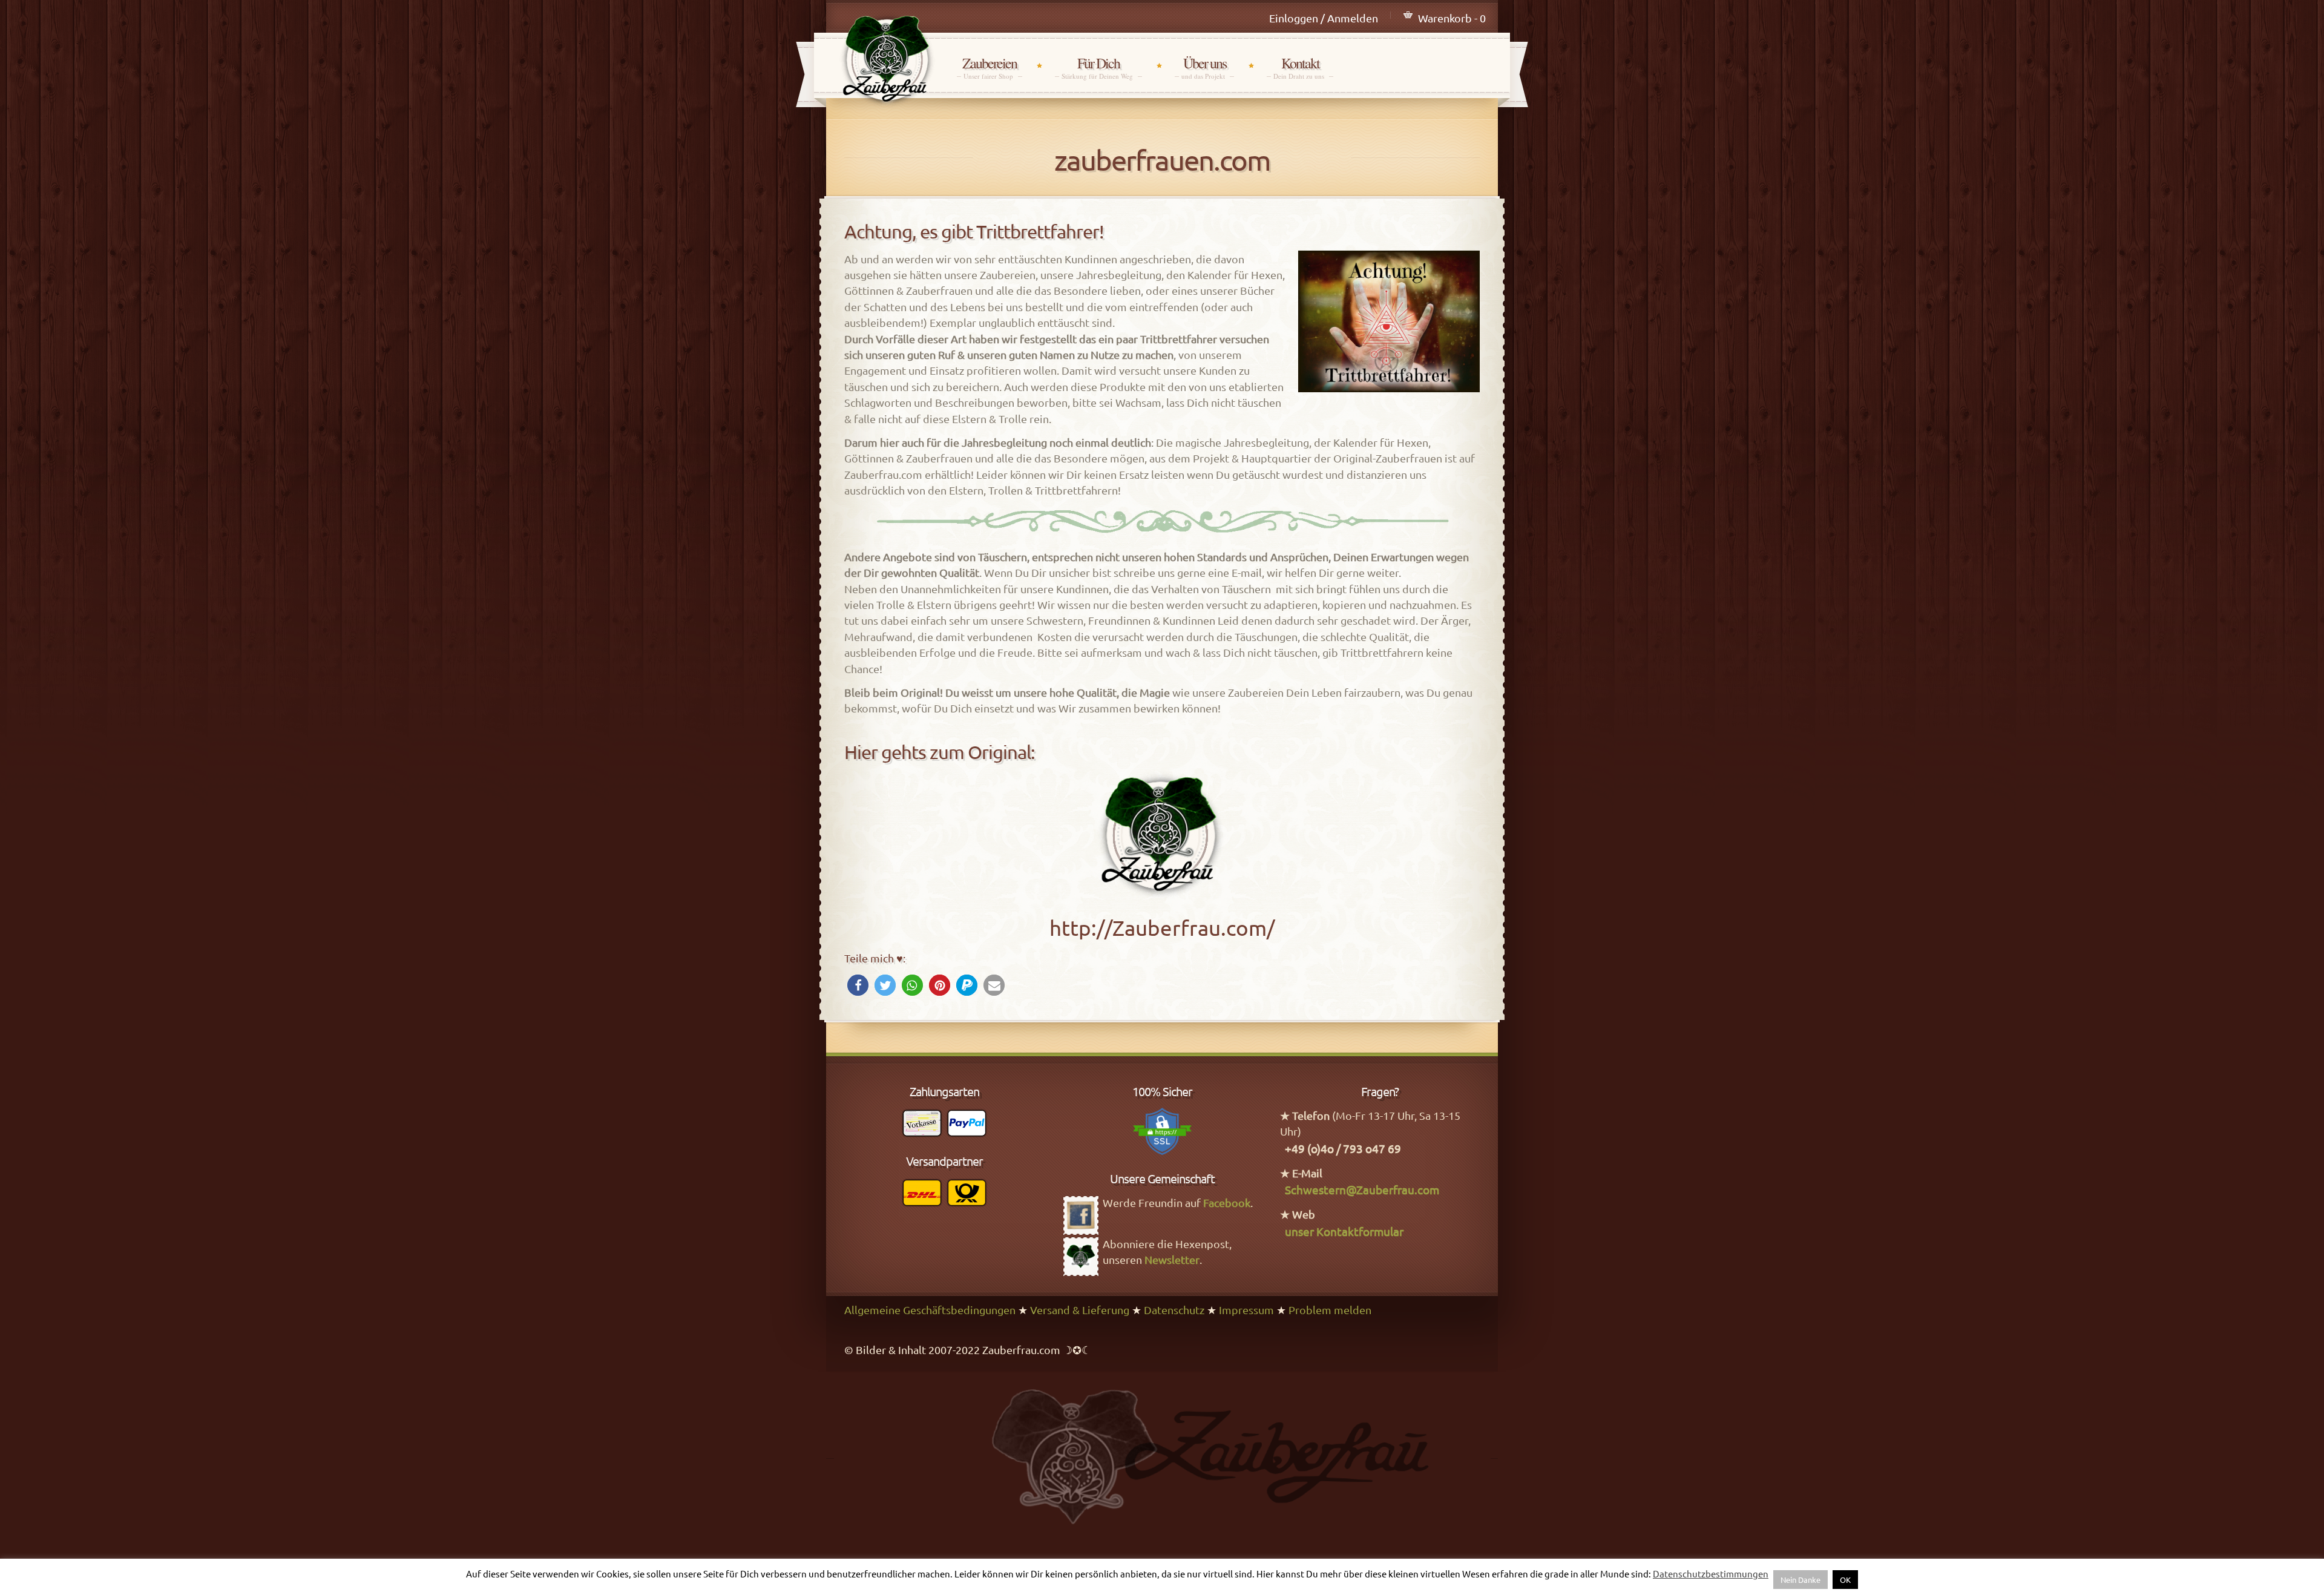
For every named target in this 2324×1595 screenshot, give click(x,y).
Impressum (1246, 1310)
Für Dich (1098, 67)
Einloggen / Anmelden (1324, 18)
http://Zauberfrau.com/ (1162, 928)
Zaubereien (990, 67)
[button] (858, 985)
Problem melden (1330, 1310)
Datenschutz (1174, 1310)
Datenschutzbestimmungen (1711, 1574)
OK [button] (1845, 1580)
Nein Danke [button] (1800, 1580)
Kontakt (1300, 67)
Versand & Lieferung (1080, 1310)
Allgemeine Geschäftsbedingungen (930, 1310)
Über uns (1204, 67)
